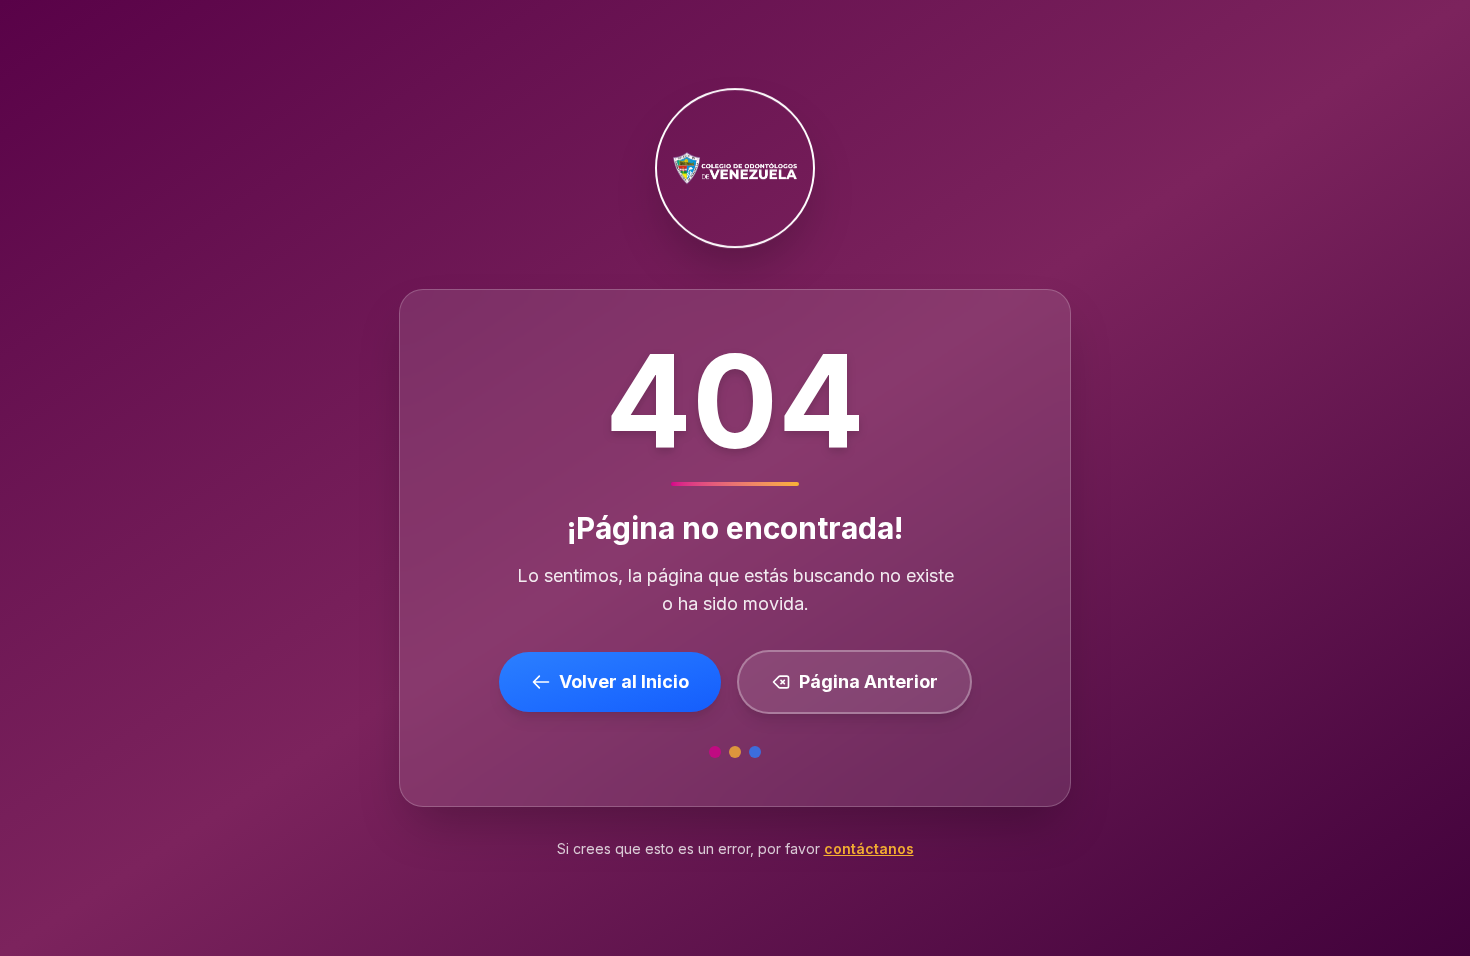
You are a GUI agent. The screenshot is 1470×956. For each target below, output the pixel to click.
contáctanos (869, 848)
